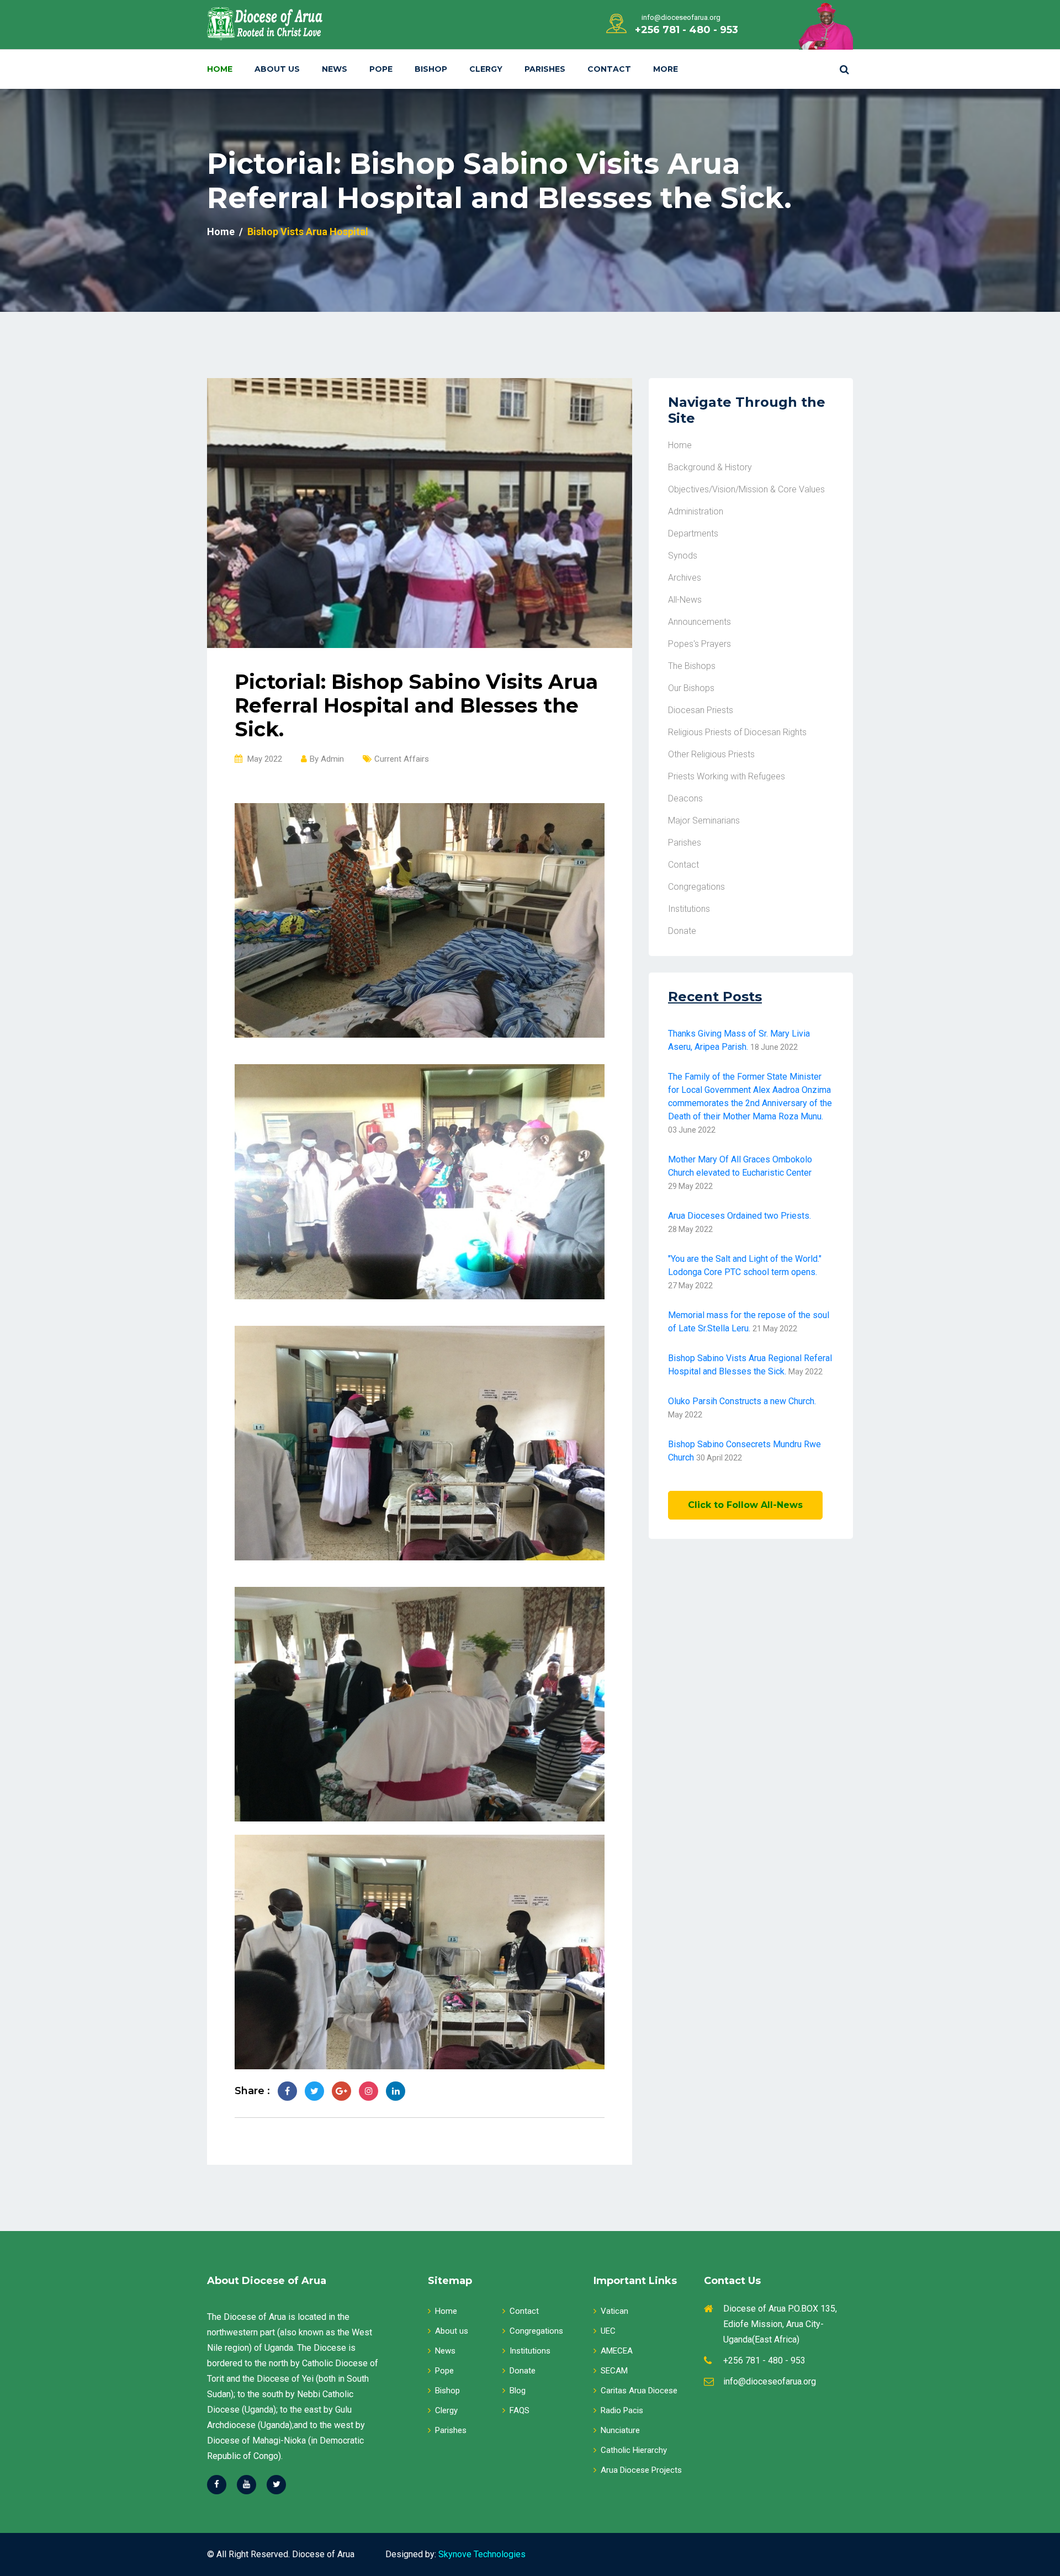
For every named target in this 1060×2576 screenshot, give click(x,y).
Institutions (689, 909)
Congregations (696, 887)
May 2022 (264, 759)
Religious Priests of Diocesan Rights (737, 732)
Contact (609, 69)
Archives (685, 578)
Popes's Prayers (699, 644)
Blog (518, 2391)
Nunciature (620, 2430)
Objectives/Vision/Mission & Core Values (746, 489)
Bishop (431, 69)
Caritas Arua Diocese (639, 2391)
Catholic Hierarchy (634, 2450)
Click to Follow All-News (745, 1505)
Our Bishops (691, 688)
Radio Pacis (622, 2410)
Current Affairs (402, 759)
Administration (696, 511)
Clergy (486, 69)
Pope (381, 69)
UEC (608, 2331)
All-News (685, 600)
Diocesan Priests (701, 710)
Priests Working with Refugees (727, 776)
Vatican (614, 2311)
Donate (682, 931)
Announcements (699, 622)
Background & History (710, 467)
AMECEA (617, 2351)
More (666, 69)
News (335, 69)
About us (452, 2331)
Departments (693, 533)
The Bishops (692, 666)
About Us (277, 69)
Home (220, 69)
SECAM (614, 2371)
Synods (683, 556)
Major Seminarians (704, 820)
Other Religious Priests (711, 754)
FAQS (520, 2410)
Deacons (685, 798)
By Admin (327, 759)
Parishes (545, 69)
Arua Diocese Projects (641, 2470)
